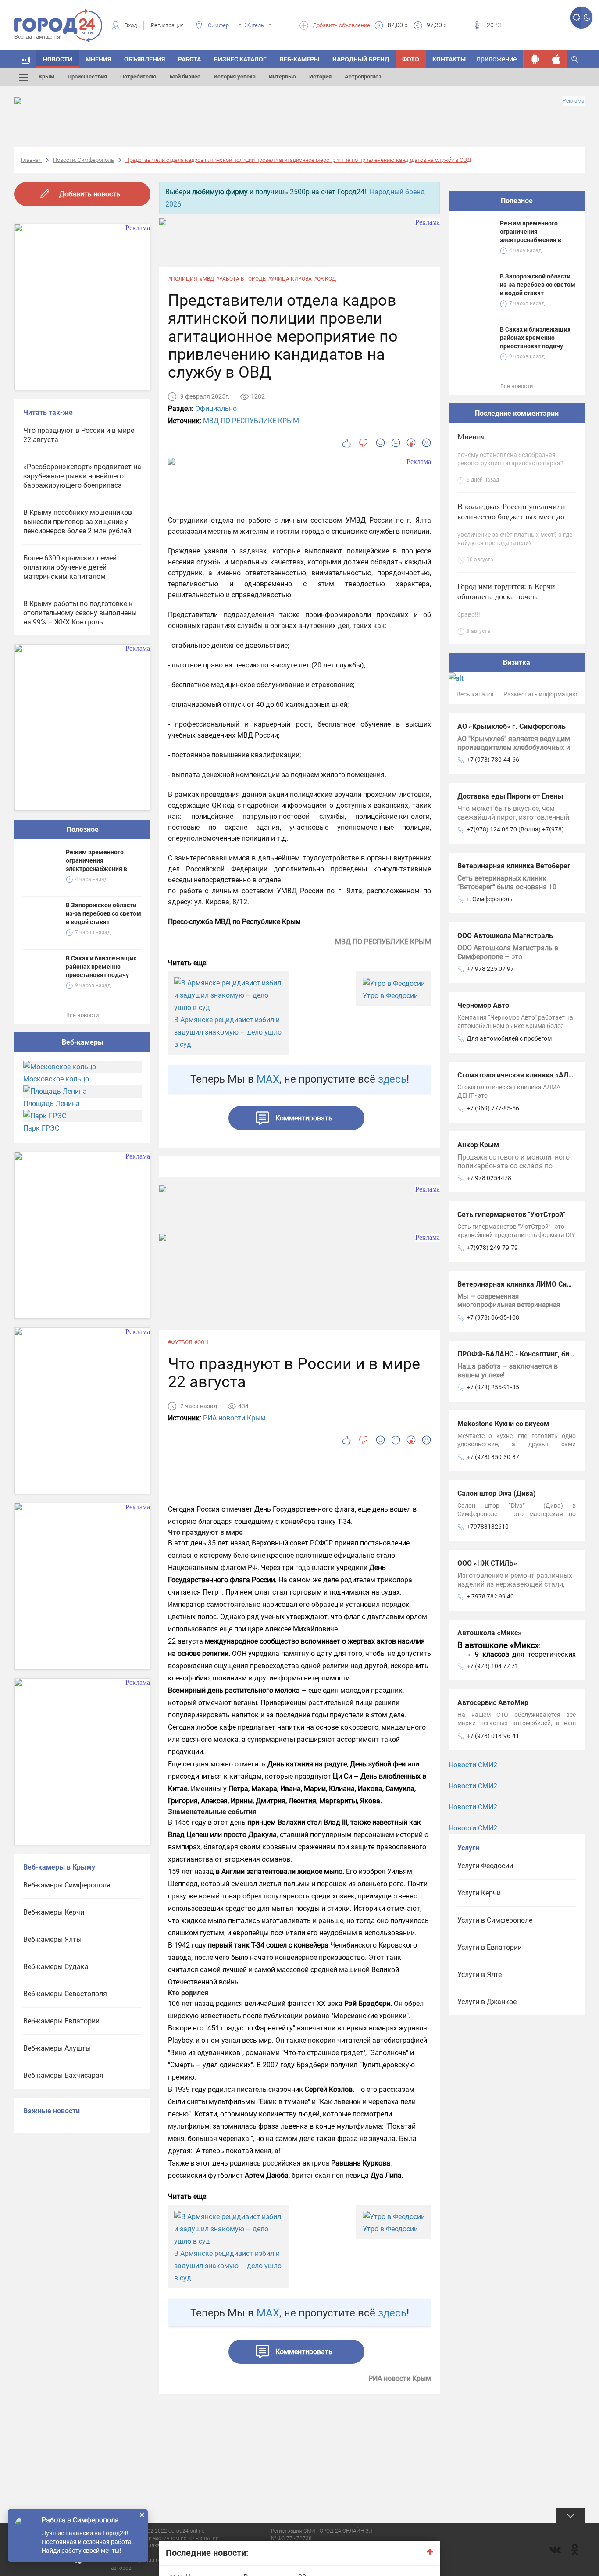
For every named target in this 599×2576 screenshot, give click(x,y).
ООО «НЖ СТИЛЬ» (487, 1563)
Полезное (83, 830)
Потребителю (138, 77)
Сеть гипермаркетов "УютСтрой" (511, 1215)
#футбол (180, 1342)
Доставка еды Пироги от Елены (510, 796)
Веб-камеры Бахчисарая (63, 2075)
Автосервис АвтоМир (493, 1703)
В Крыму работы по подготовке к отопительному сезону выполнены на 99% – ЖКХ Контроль (80, 613)
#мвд (207, 279)
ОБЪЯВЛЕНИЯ (144, 59)
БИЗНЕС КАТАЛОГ (240, 59)
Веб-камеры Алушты (57, 2048)
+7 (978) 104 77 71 (492, 1666)
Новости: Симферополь (84, 160)
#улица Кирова (290, 279)
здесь (392, 1079)
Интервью (282, 77)
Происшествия (87, 77)
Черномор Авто (483, 1005)
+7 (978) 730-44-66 (493, 760)
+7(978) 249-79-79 (492, 1248)
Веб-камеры (299, 59)
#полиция (183, 279)
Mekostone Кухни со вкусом (503, 1424)
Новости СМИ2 (473, 1765)
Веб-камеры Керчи (54, 1912)
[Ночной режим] (587, 18)
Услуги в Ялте (480, 1975)
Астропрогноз (363, 77)
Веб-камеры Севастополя (65, 1994)
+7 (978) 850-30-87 (493, 1457)
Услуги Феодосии (485, 1866)
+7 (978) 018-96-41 (493, 1736)
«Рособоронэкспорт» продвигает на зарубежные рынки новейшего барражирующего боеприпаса (82, 476)
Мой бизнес (185, 77)
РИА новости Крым (234, 1418)
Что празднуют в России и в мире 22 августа (79, 435)
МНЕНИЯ (98, 59)
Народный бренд (361, 59)
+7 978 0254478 (489, 1178)
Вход (131, 25)
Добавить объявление (341, 25)
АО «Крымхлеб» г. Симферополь (512, 726)
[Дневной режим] (576, 18)
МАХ (268, 1079)
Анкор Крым (478, 1145)
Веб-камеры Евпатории (61, 2021)
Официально (216, 409)
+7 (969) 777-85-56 (493, 1108)
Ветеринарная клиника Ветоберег (514, 866)
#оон (201, 1342)
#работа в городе (241, 279)
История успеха (235, 77)
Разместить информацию (540, 694)
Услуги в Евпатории (490, 1947)
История (320, 77)
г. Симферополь (490, 899)
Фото (411, 59)
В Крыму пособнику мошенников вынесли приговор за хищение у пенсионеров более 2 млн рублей (78, 522)
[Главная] (25, 59)
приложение (497, 59)
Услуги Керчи (479, 1893)
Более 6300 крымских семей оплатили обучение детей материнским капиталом (70, 567)
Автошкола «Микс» (489, 1633)
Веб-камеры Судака (56, 1967)
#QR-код (325, 279)
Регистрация (167, 25)
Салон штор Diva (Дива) (497, 1493)
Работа (189, 59)
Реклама (574, 101)
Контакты (449, 59)
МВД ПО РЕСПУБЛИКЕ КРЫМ (251, 421)
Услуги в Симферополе (495, 1920)
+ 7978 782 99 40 (490, 1596)
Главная (31, 160)
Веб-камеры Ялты (52, 1939)
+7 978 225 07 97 (490, 969)
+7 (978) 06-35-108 (493, 1317)
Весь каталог (476, 694)
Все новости (83, 1015)
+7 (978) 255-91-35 (493, 1387)
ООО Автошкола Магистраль (505, 936)
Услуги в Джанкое (487, 2002)
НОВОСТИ (58, 59)
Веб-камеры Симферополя (67, 1885)
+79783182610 (488, 1527)
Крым (46, 77)
